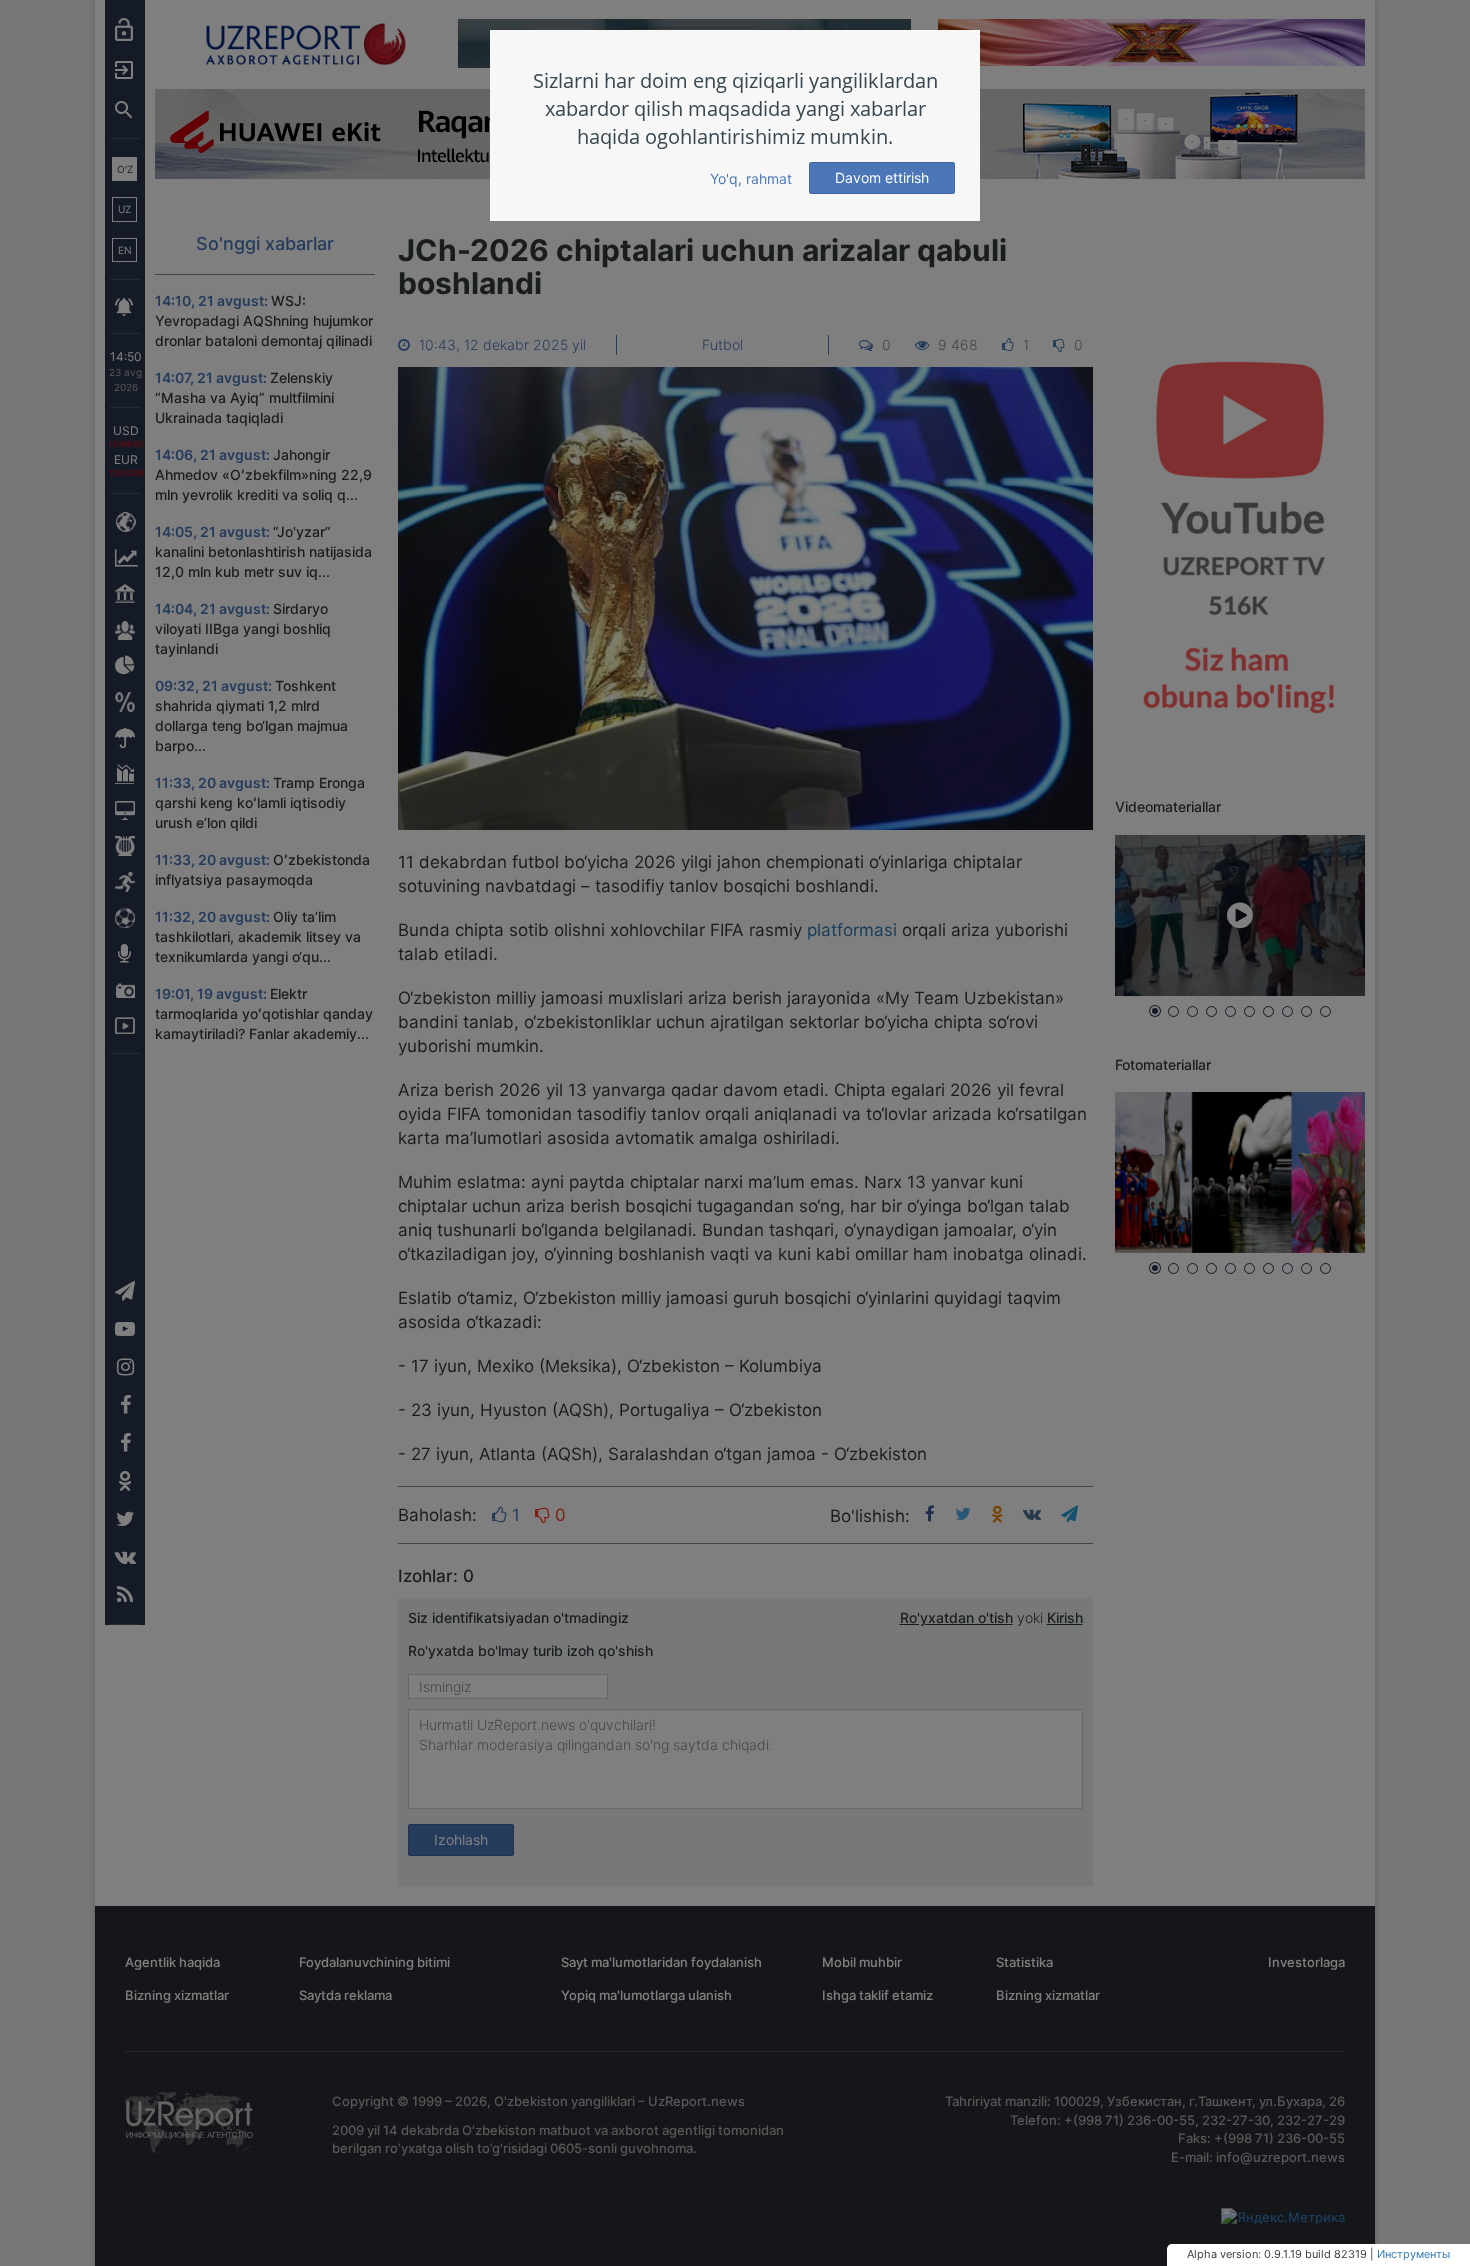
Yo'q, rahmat (751, 178)
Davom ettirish (882, 177)
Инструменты (1413, 2254)
